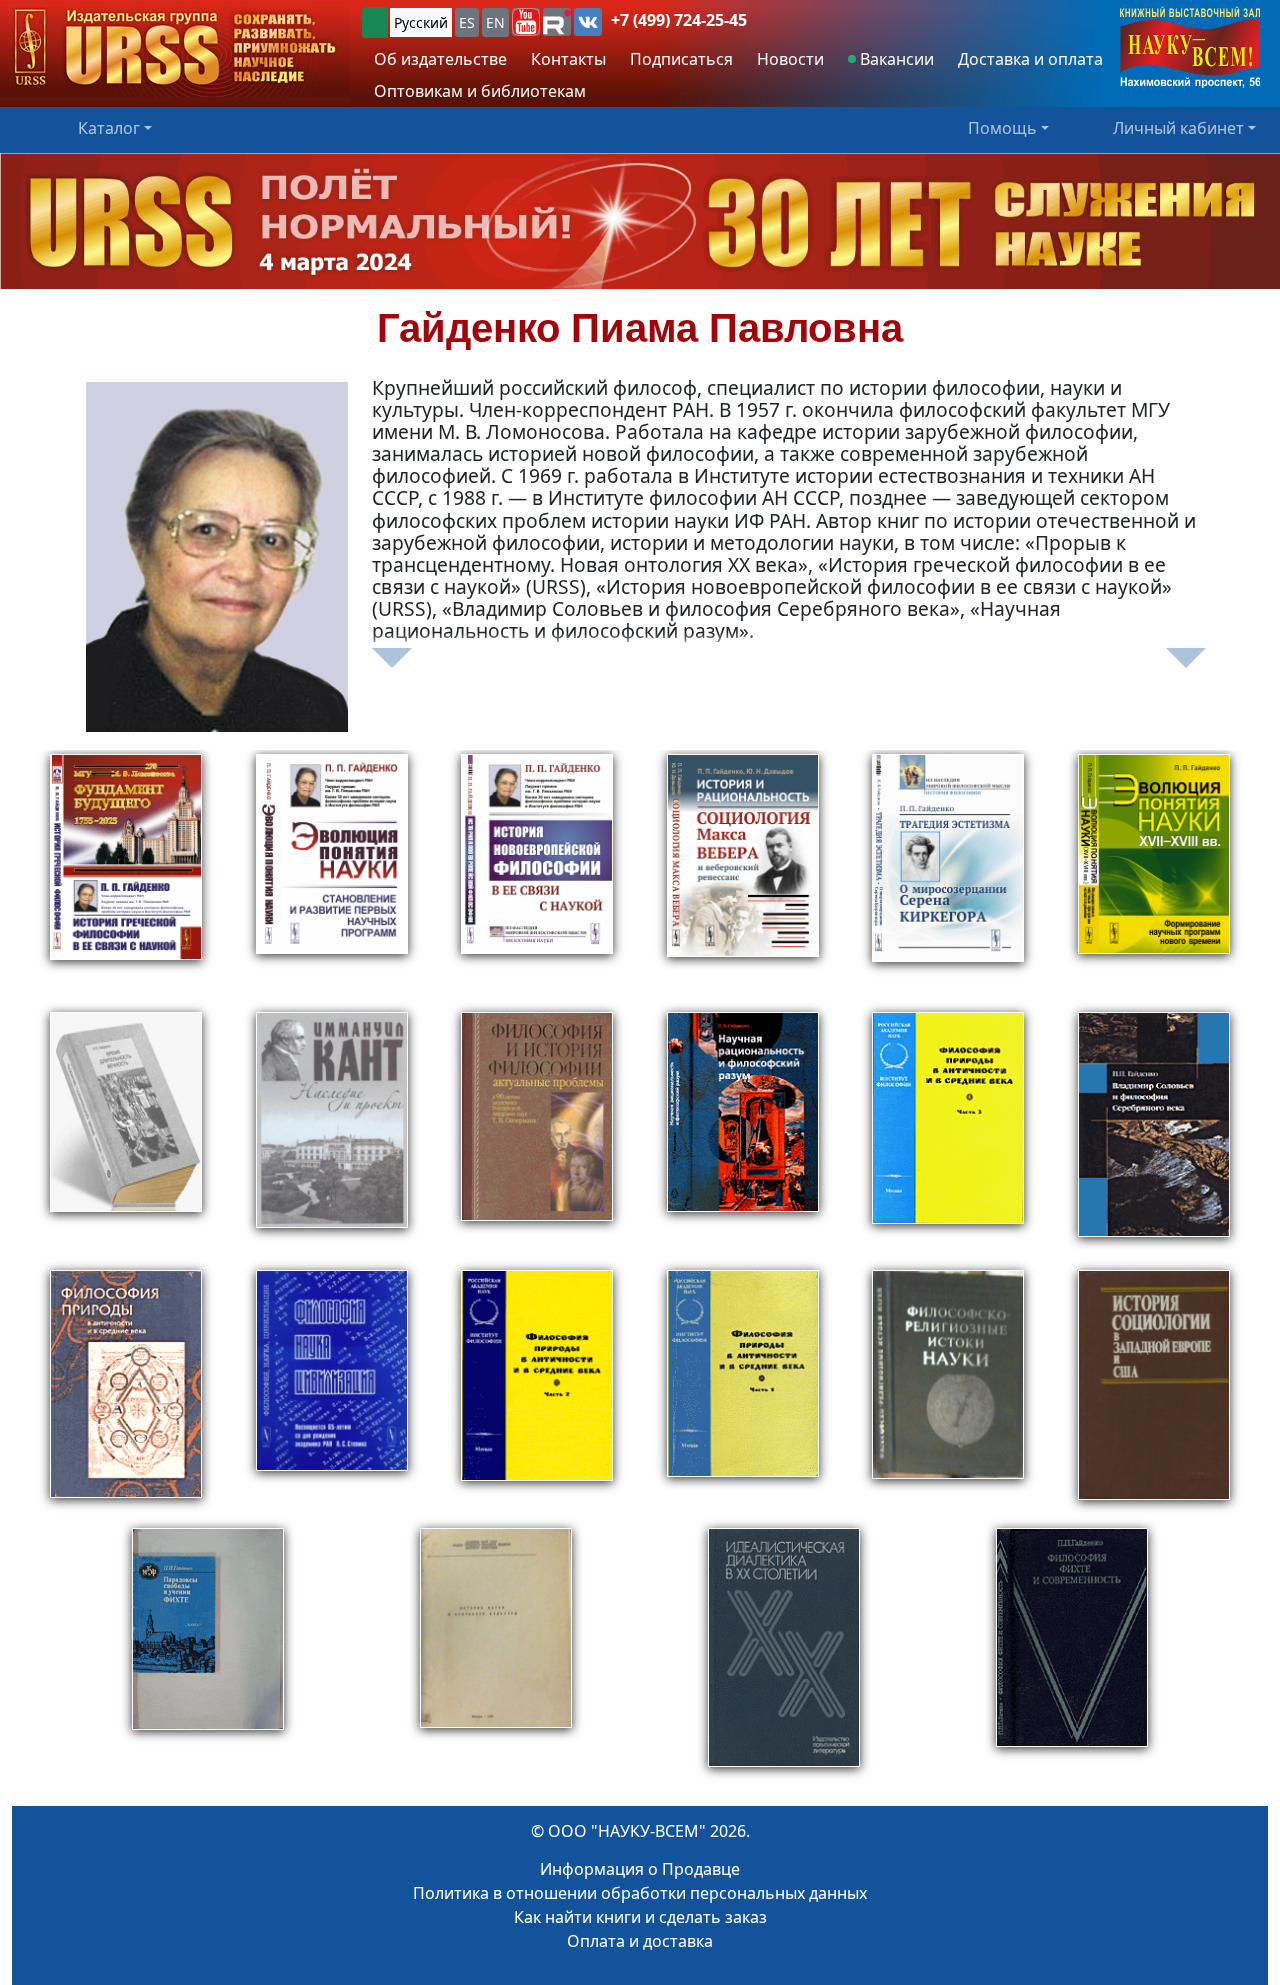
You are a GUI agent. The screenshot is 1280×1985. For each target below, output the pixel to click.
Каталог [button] (109, 128)
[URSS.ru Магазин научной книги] (175, 48)
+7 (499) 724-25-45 (679, 20)
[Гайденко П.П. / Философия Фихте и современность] (1072, 1657)
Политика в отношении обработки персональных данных (640, 1893)
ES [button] (467, 22)
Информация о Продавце (640, 1869)
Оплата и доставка (640, 1941)
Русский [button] (421, 22)
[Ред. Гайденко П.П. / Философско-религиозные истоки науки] (948, 1395)
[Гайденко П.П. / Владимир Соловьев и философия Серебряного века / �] (1154, 1137)
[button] (526, 22)
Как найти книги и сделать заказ (640, 1917)
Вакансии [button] (895, 59)
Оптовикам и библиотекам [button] (480, 91)
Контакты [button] (568, 59)
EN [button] (495, 22)
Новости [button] (790, 59)
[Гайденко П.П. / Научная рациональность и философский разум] (743, 1137)
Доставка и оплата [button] (1030, 59)
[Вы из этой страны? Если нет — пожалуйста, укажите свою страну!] (375, 22)
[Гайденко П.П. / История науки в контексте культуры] (496, 1657)
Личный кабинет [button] (1178, 128)
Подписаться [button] (681, 59)
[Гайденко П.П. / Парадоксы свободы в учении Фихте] (208, 1657)
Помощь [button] (1002, 128)
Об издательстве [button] (440, 59)
